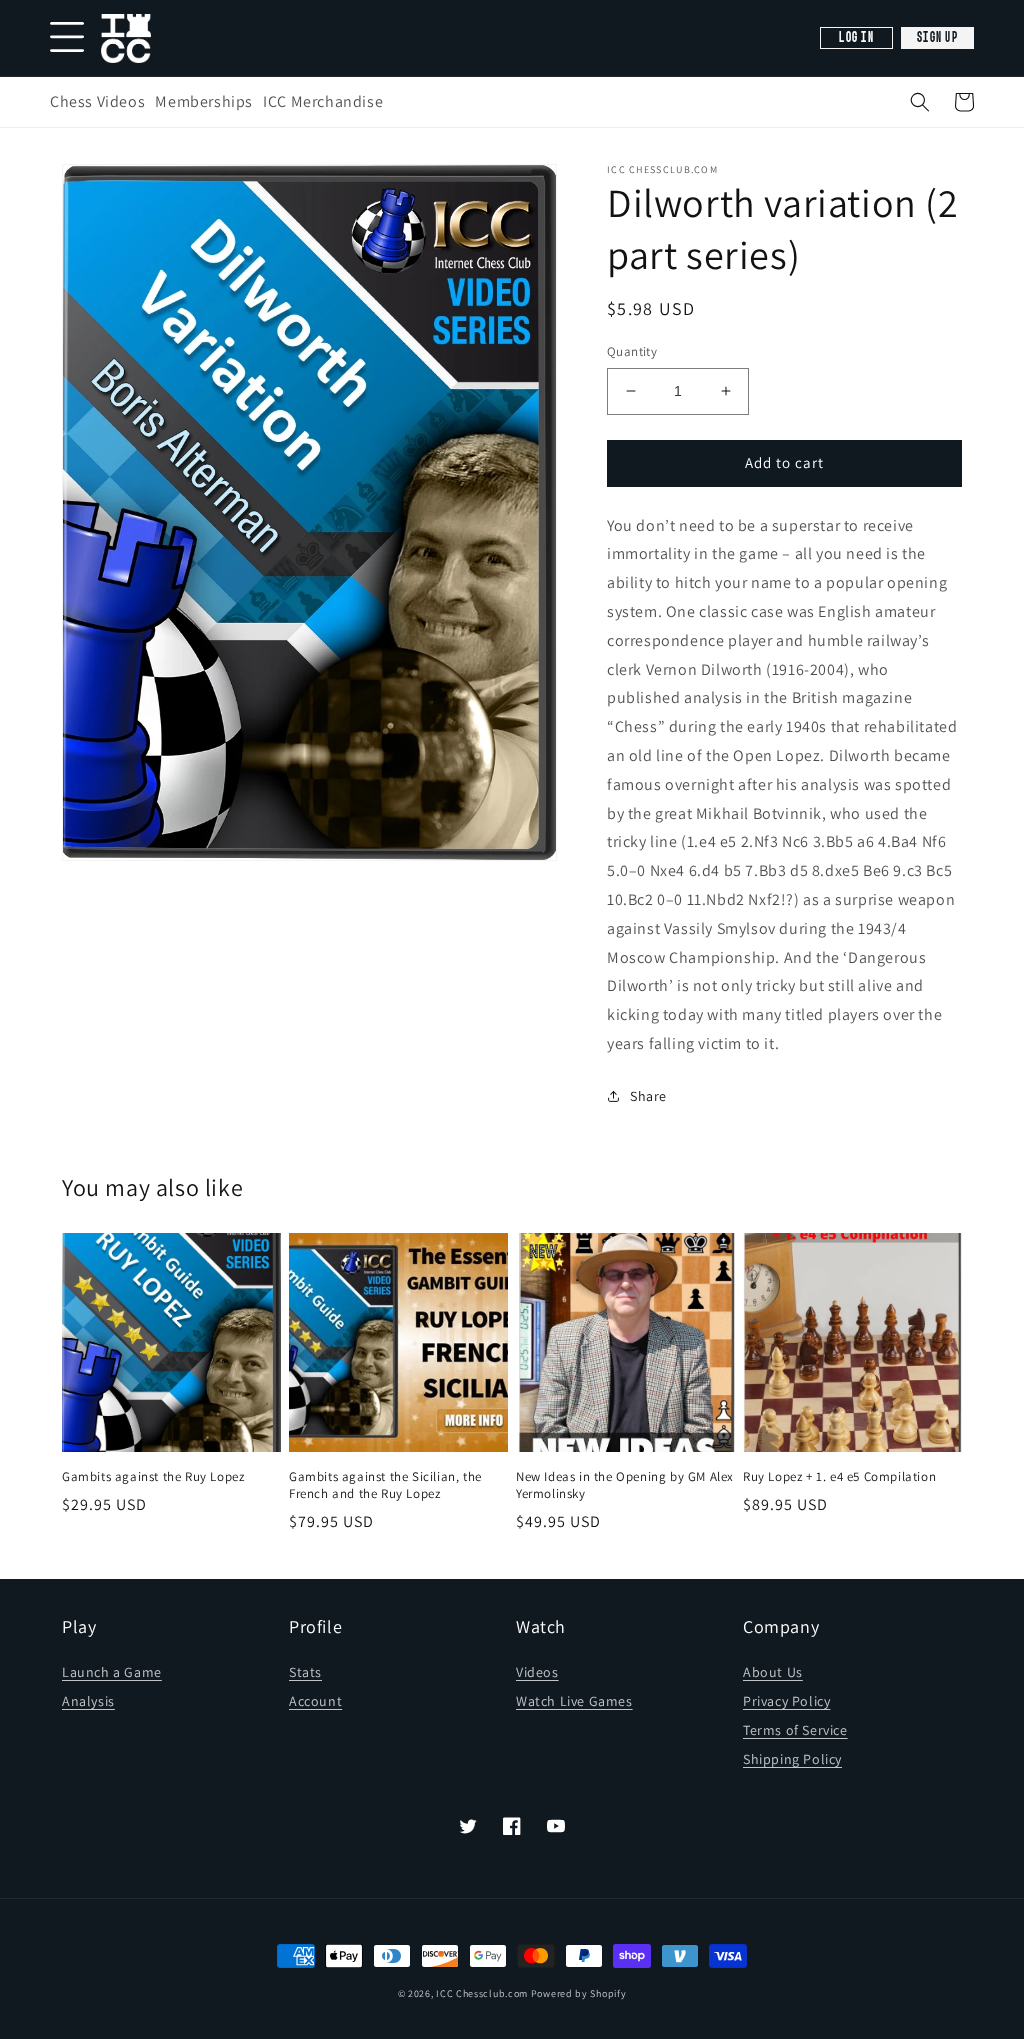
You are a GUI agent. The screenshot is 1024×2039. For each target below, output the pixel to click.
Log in (856, 38)
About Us (773, 1672)
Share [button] (648, 1096)
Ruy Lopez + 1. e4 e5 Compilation (839, 1477)
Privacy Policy (786, 1701)
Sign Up (937, 38)
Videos (537, 1672)
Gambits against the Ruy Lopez (153, 1477)
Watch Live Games (574, 1701)
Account (315, 1701)
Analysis (88, 1701)
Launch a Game (112, 1672)
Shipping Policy (792, 1759)
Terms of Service (795, 1730)
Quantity (632, 351)
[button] (920, 102)
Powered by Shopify (579, 1993)
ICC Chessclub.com (482, 1993)
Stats (305, 1672)
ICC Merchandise (323, 101)
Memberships (204, 101)
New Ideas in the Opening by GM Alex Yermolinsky (625, 1485)
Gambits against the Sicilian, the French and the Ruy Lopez (385, 1485)
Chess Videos (97, 101)
